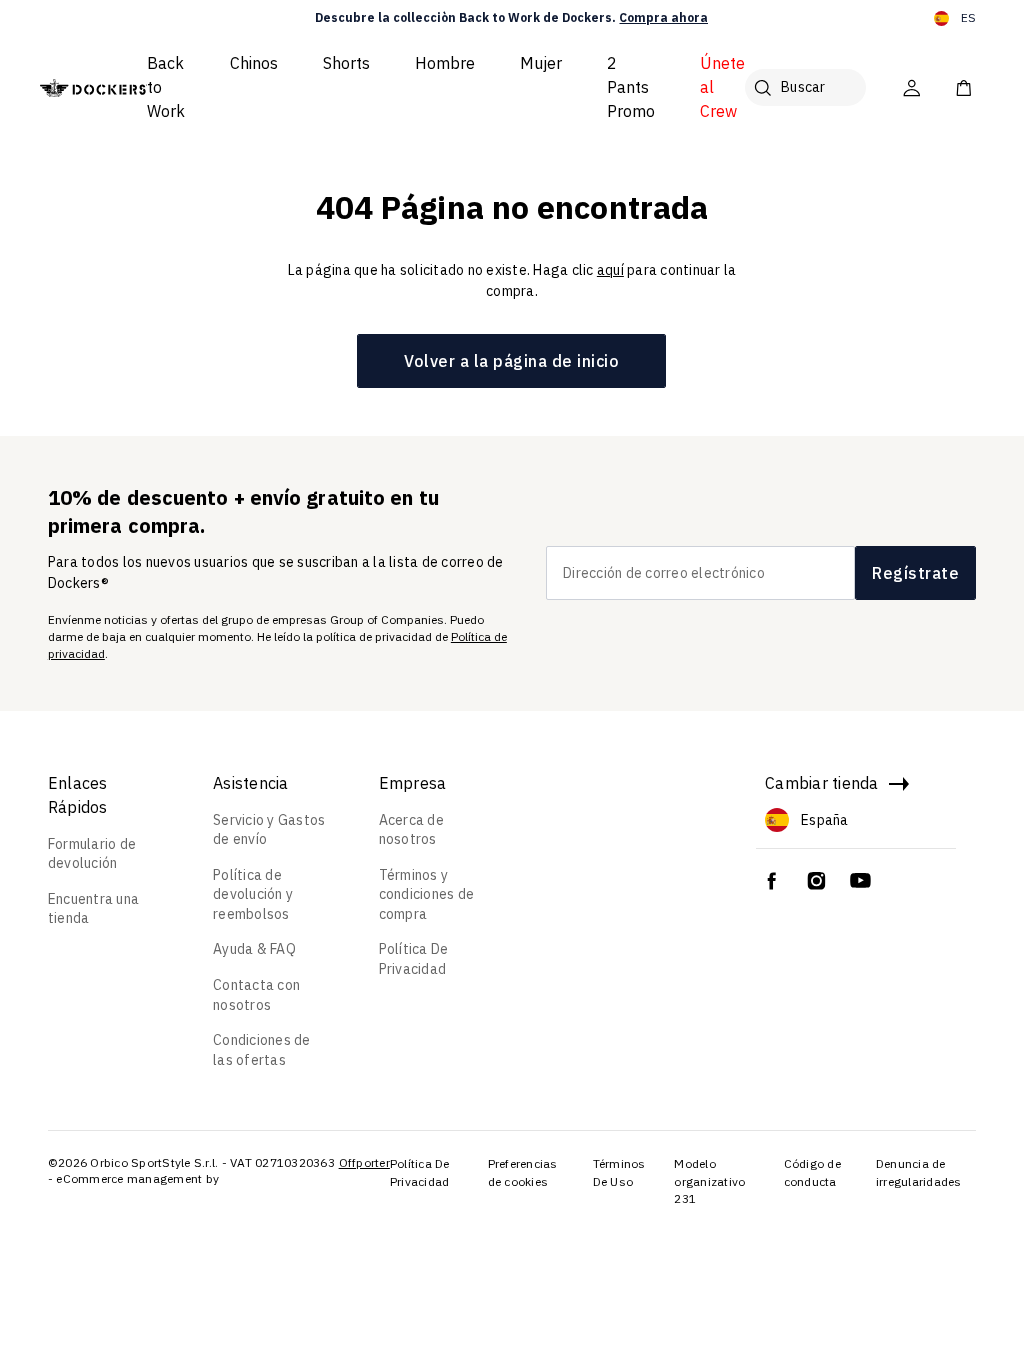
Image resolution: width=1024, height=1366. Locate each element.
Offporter (364, 1162)
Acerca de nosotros (411, 830)
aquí (610, 270)
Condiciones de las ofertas (262, 1050)
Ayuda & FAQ (254, 949)
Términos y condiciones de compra (427, 894)
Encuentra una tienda (93, 909)
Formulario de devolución (92, 854)
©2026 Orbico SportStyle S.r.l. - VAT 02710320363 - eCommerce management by (191, 1170)
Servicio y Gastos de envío (269, 830)
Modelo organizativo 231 (709, 1181)
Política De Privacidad (414, 959)
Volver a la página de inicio (511, 361)
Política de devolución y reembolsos (253, 894)
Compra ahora (663, 17)
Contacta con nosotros (256, 995)
